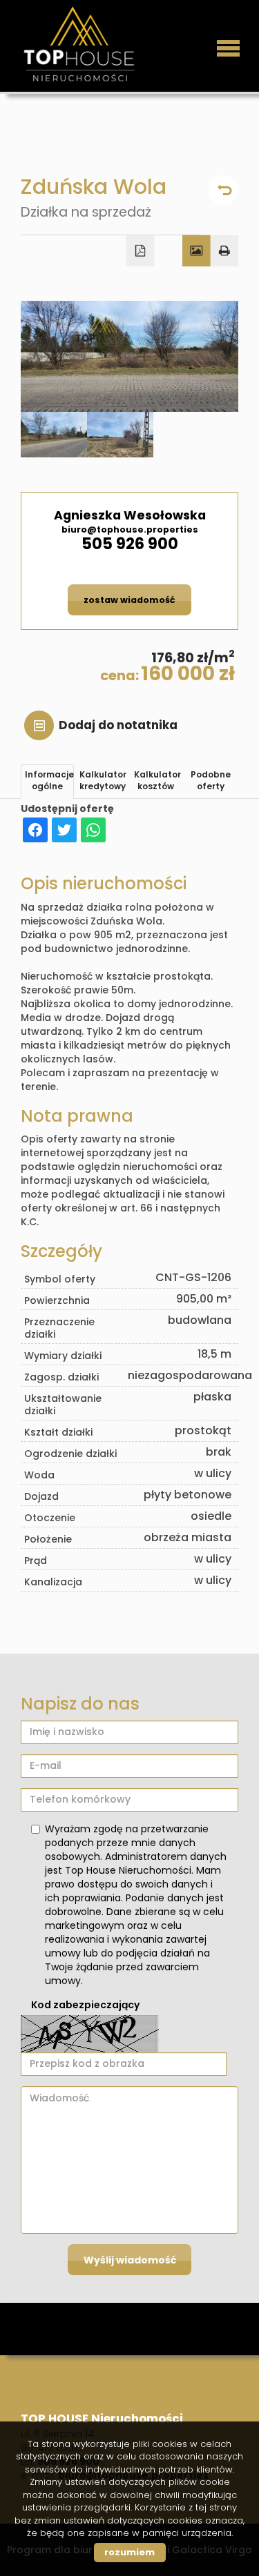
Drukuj (225, 251)
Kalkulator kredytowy (103, 780)
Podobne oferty (211, 780)
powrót (223, 190)
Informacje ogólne (49, 780)
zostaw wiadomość (129, 600)
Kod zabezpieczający (85, 2005)
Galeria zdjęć (196, 251)
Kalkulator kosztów (157, 780)
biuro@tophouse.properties (130, 529)
